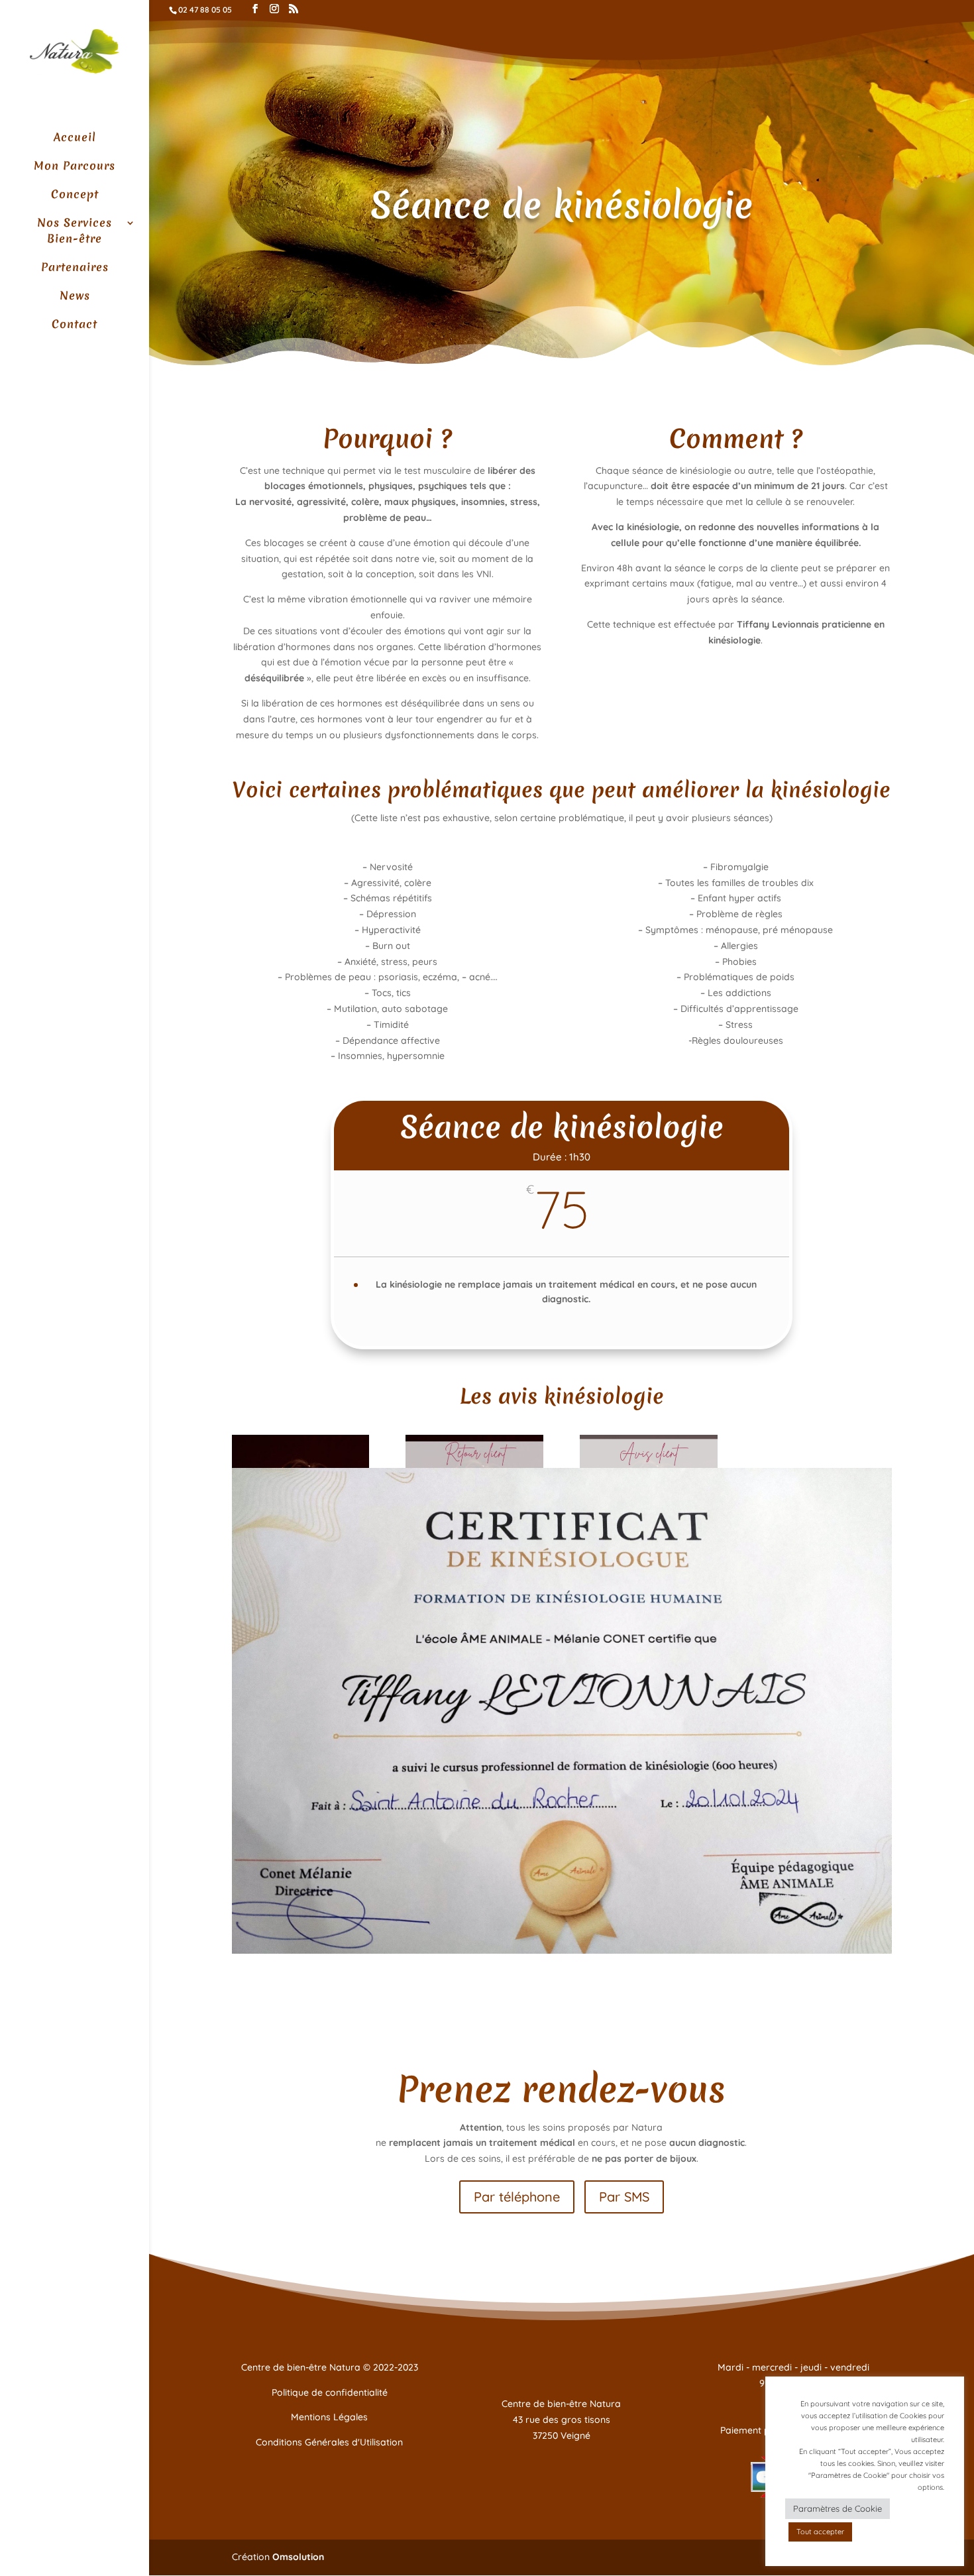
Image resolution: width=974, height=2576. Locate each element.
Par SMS (624, 2197)
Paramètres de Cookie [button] (838, 2508)
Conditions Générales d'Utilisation (329, 2442)
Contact (75, 324)
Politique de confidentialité (330, 2392)
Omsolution (298, 2557)
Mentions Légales (329, 2417)
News (75, 295)
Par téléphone (517, 2197)
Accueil (75, 137)
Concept (75, 194)
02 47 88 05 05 (205, 10)
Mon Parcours (75, 165)
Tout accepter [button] (820, 2532)
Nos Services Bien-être (75, 230)
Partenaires (75, 267)
